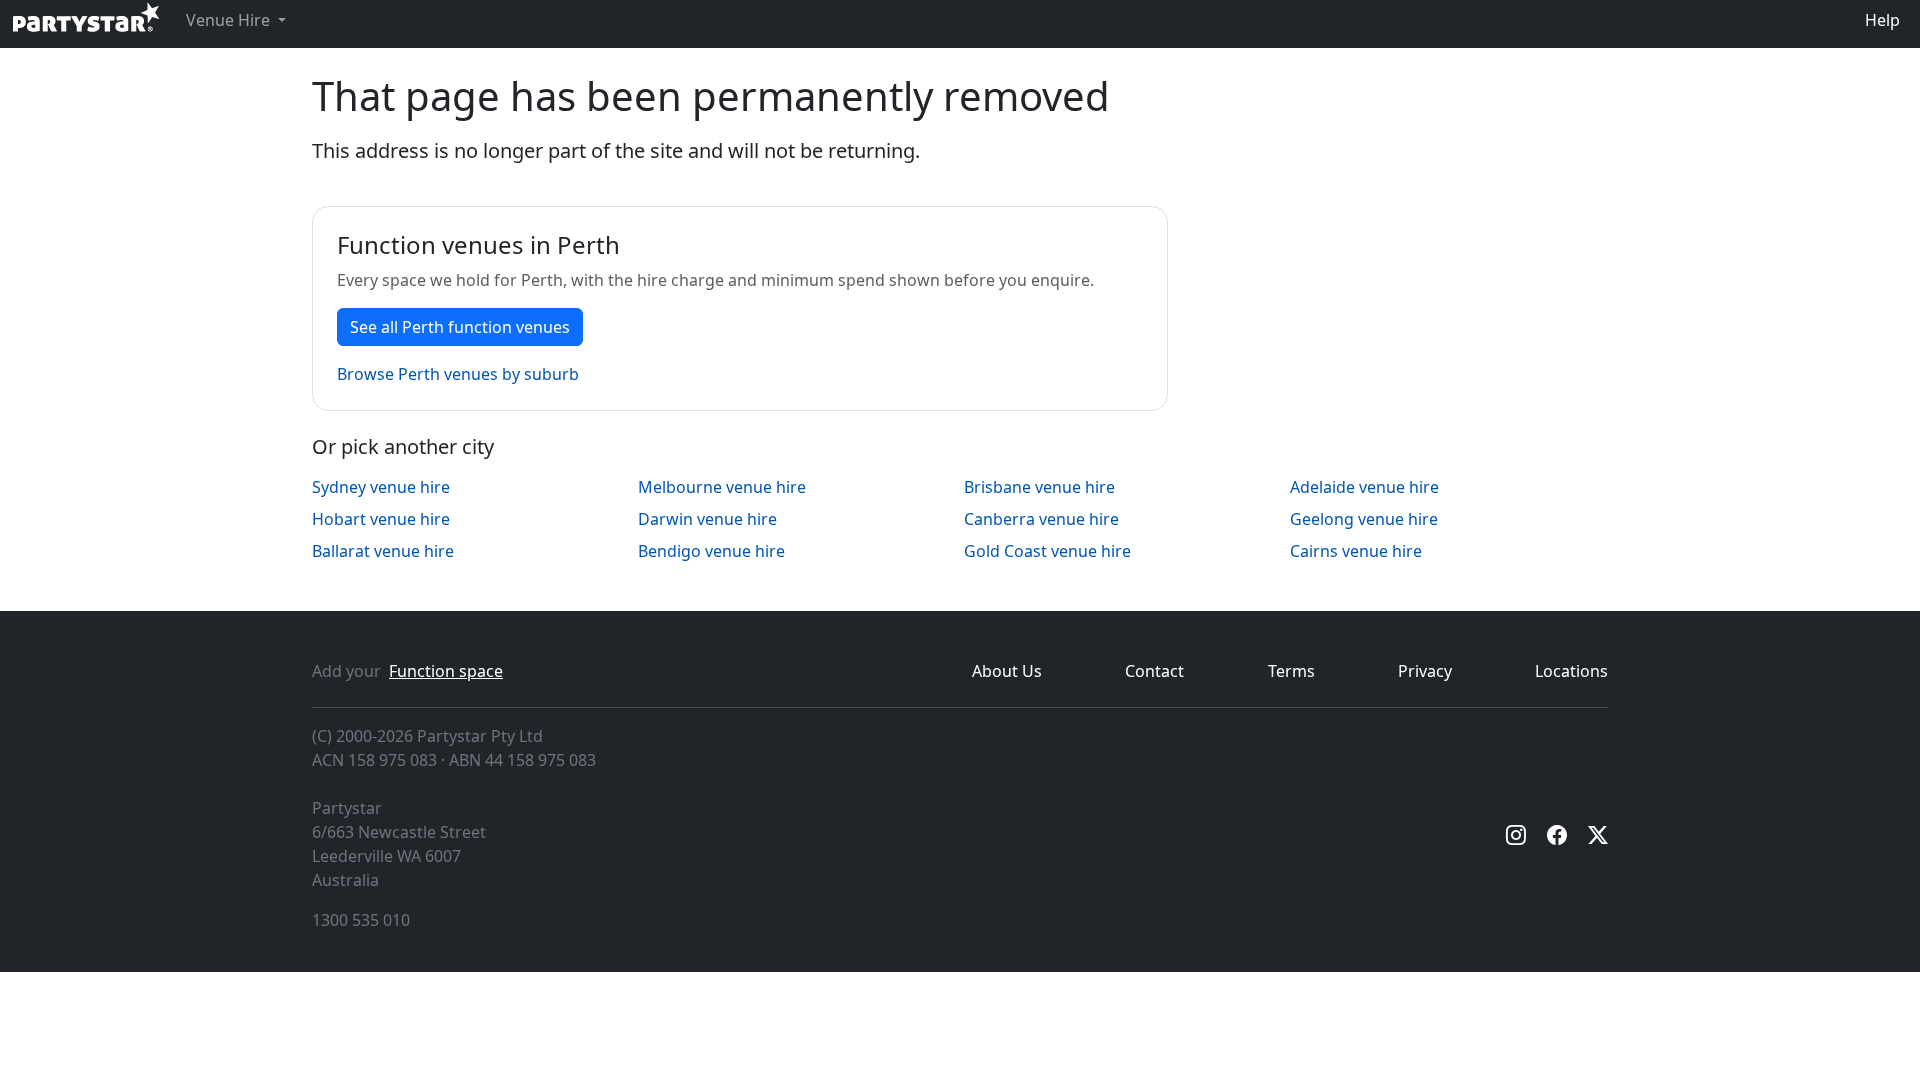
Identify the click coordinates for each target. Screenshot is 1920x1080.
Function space (446, 671)
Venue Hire (230, 20)
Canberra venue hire (1041, 519)
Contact (1154, 671)
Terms (1291, 671)
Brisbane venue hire (1039, 487)
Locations (1571, 671)
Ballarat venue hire (383, 551)
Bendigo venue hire (711, 551)
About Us (1007, 671)
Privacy (1425, 671)
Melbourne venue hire (722, 487)
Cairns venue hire (1356, 551)
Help (1882, 20)
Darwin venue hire (707, 519)
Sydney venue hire (381, 487)
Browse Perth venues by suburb (458, 374)
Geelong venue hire (1364, 519)
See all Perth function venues (460, 327)
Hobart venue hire (381, 519)
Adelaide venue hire (1364, 487)
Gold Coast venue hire (1047, 551)
